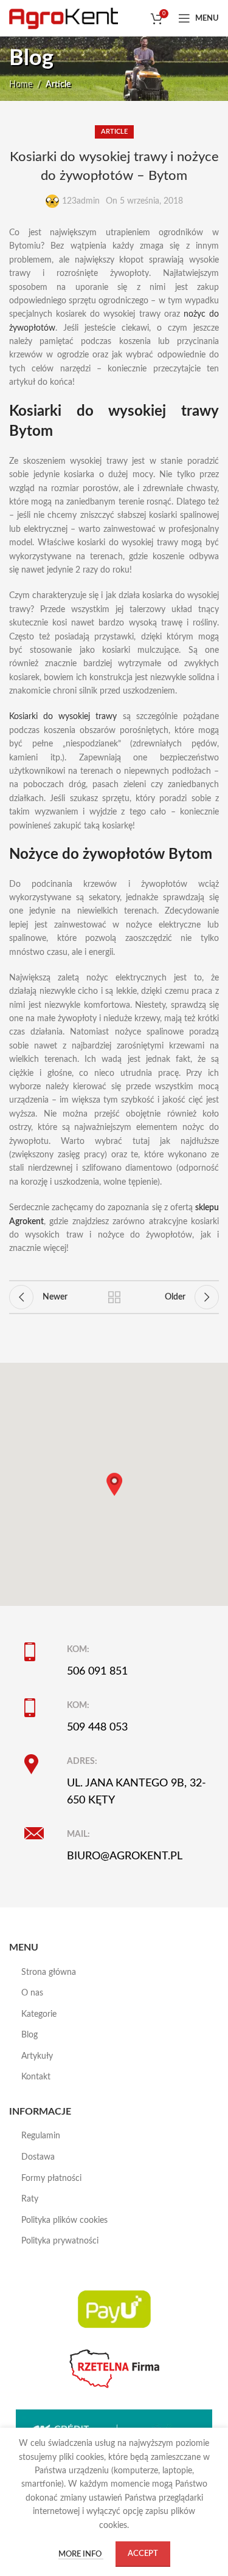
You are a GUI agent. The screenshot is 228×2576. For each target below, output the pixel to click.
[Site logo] (64, 18)
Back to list (114, 1297)
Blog (29, 2035)
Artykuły (37, 2056)
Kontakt (36, 2077)
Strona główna (49, 1972)
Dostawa (38, 2157)
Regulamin (41, 2136)
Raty (30, 2199)
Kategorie (39, 2014)
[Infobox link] (122, 1661)
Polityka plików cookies (64, 2220)
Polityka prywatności (60, 2241)
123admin (81, 201)
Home (21, 84)
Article (58, 84)
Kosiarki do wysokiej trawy (63, 717)
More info (81, 2554)
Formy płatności (51, 2178)
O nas (32, 1993)
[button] (114, 1484)
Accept (143, 2554)
